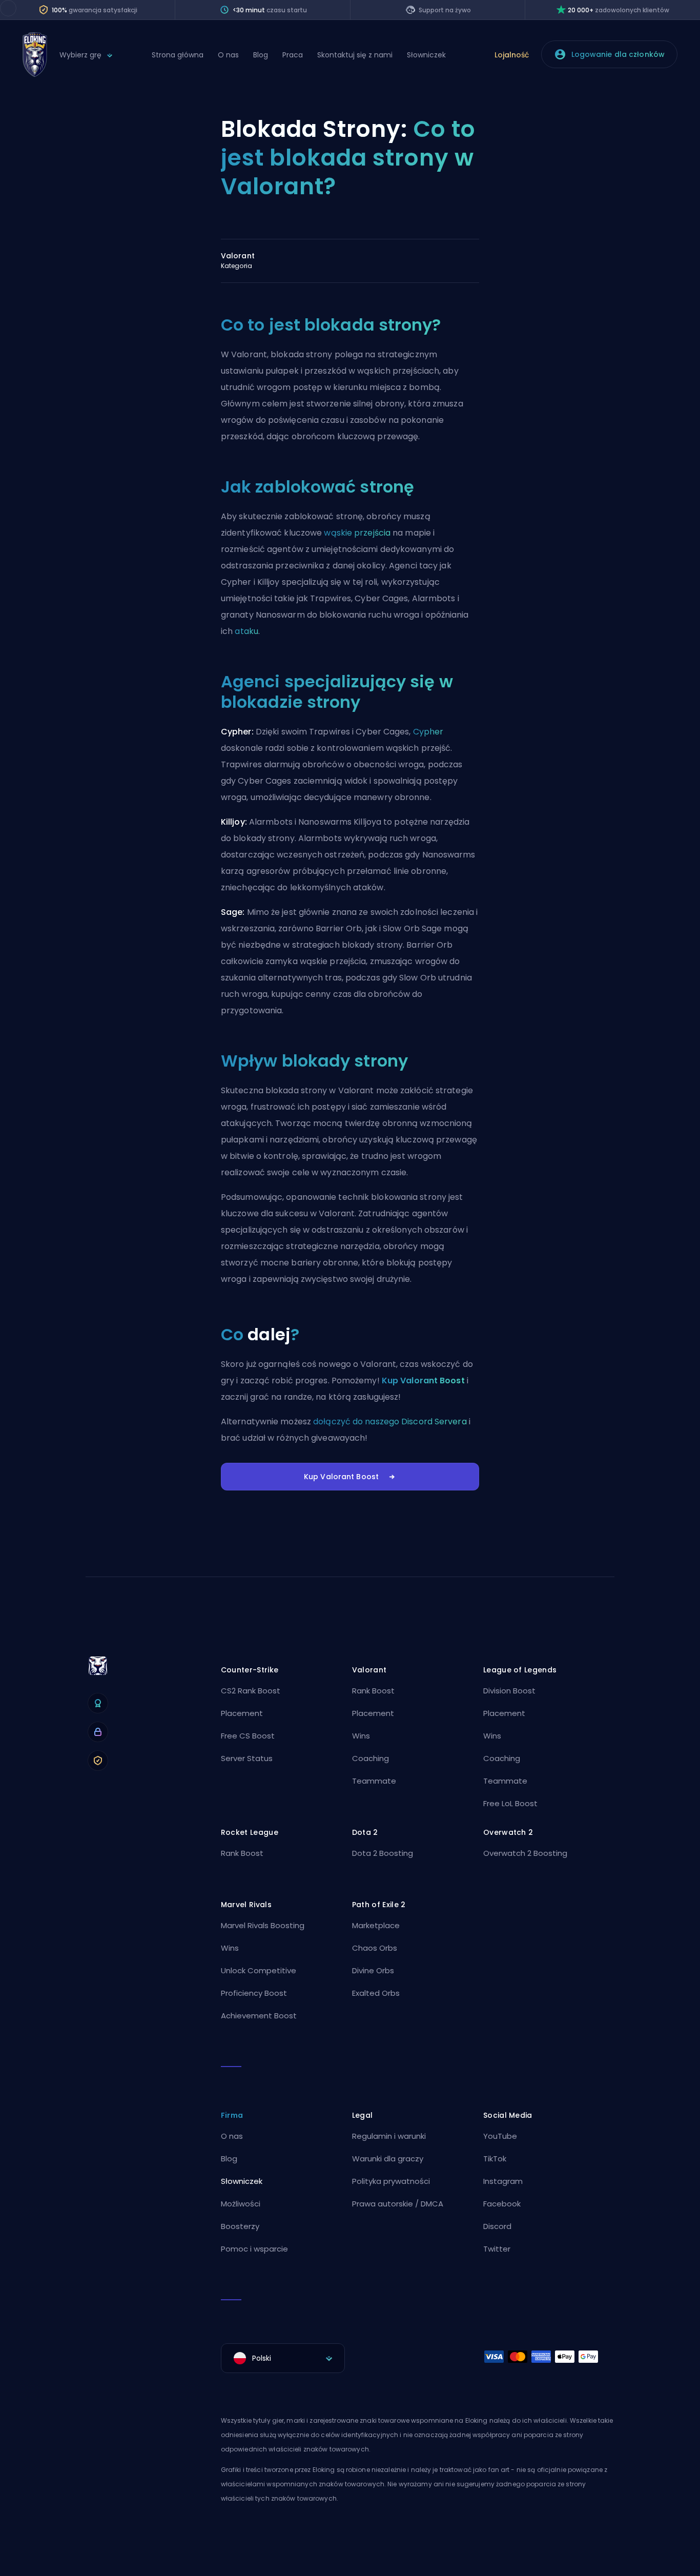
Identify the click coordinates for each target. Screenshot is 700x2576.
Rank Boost (373, 1691)
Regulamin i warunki (389, 2136)
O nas (228, 55)
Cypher (428, 732)
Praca (293, 55)
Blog (261, 55)
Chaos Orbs (375, 1948)
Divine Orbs (373, 1970)
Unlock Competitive (259, 1970)
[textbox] (283, 2358)
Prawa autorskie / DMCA (398, 2204)
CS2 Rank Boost (251, 1691)
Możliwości (241, 2204)
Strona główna (178, 55)
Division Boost (509, 1691)
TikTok (495, 2159)
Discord (497, 2226)
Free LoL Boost (510, 1803)
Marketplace (376, 1925)
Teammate (374, 1781)
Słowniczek (426, 55)
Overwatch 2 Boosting (525, 1853)
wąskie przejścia (357, 533)
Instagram (503, 2181)
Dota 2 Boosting (383, 1853)
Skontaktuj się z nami (355, 55)
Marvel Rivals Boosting (263, 1925)
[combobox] (283, 2358)
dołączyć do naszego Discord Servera (390, 1422)
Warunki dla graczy (388, 2159)
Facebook (502, 2204)
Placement (242, 1713)
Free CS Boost (248, 1736)
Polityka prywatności (391, 2181)
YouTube (500, 2136)
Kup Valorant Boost (423, 1381)
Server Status (247, 1758)
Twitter (497, 2249)
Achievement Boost (259, 2016)
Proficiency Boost (254, 1993)
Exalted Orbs (376, 1993)
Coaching (370, 1758)
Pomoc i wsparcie (254, 2249)
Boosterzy (240, 2226)
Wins (361, 1736)
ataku (246, 631)
